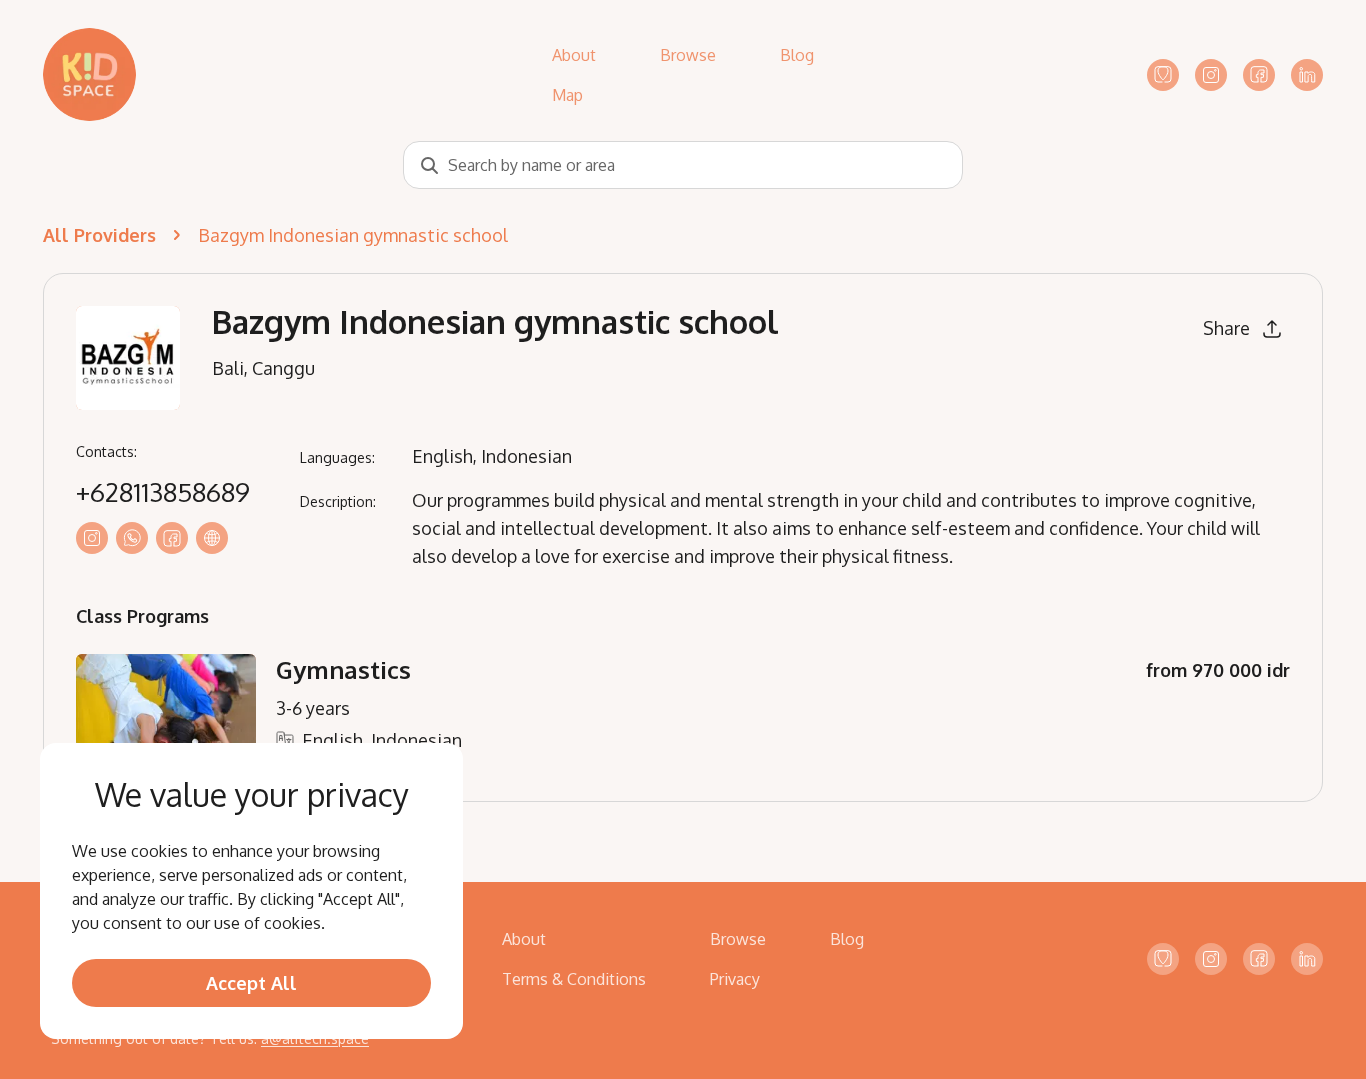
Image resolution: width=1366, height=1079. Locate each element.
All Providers (99, 235)
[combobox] (683, 165)
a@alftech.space (315, 1038)
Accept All (251, 983)
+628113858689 (163, 492)
